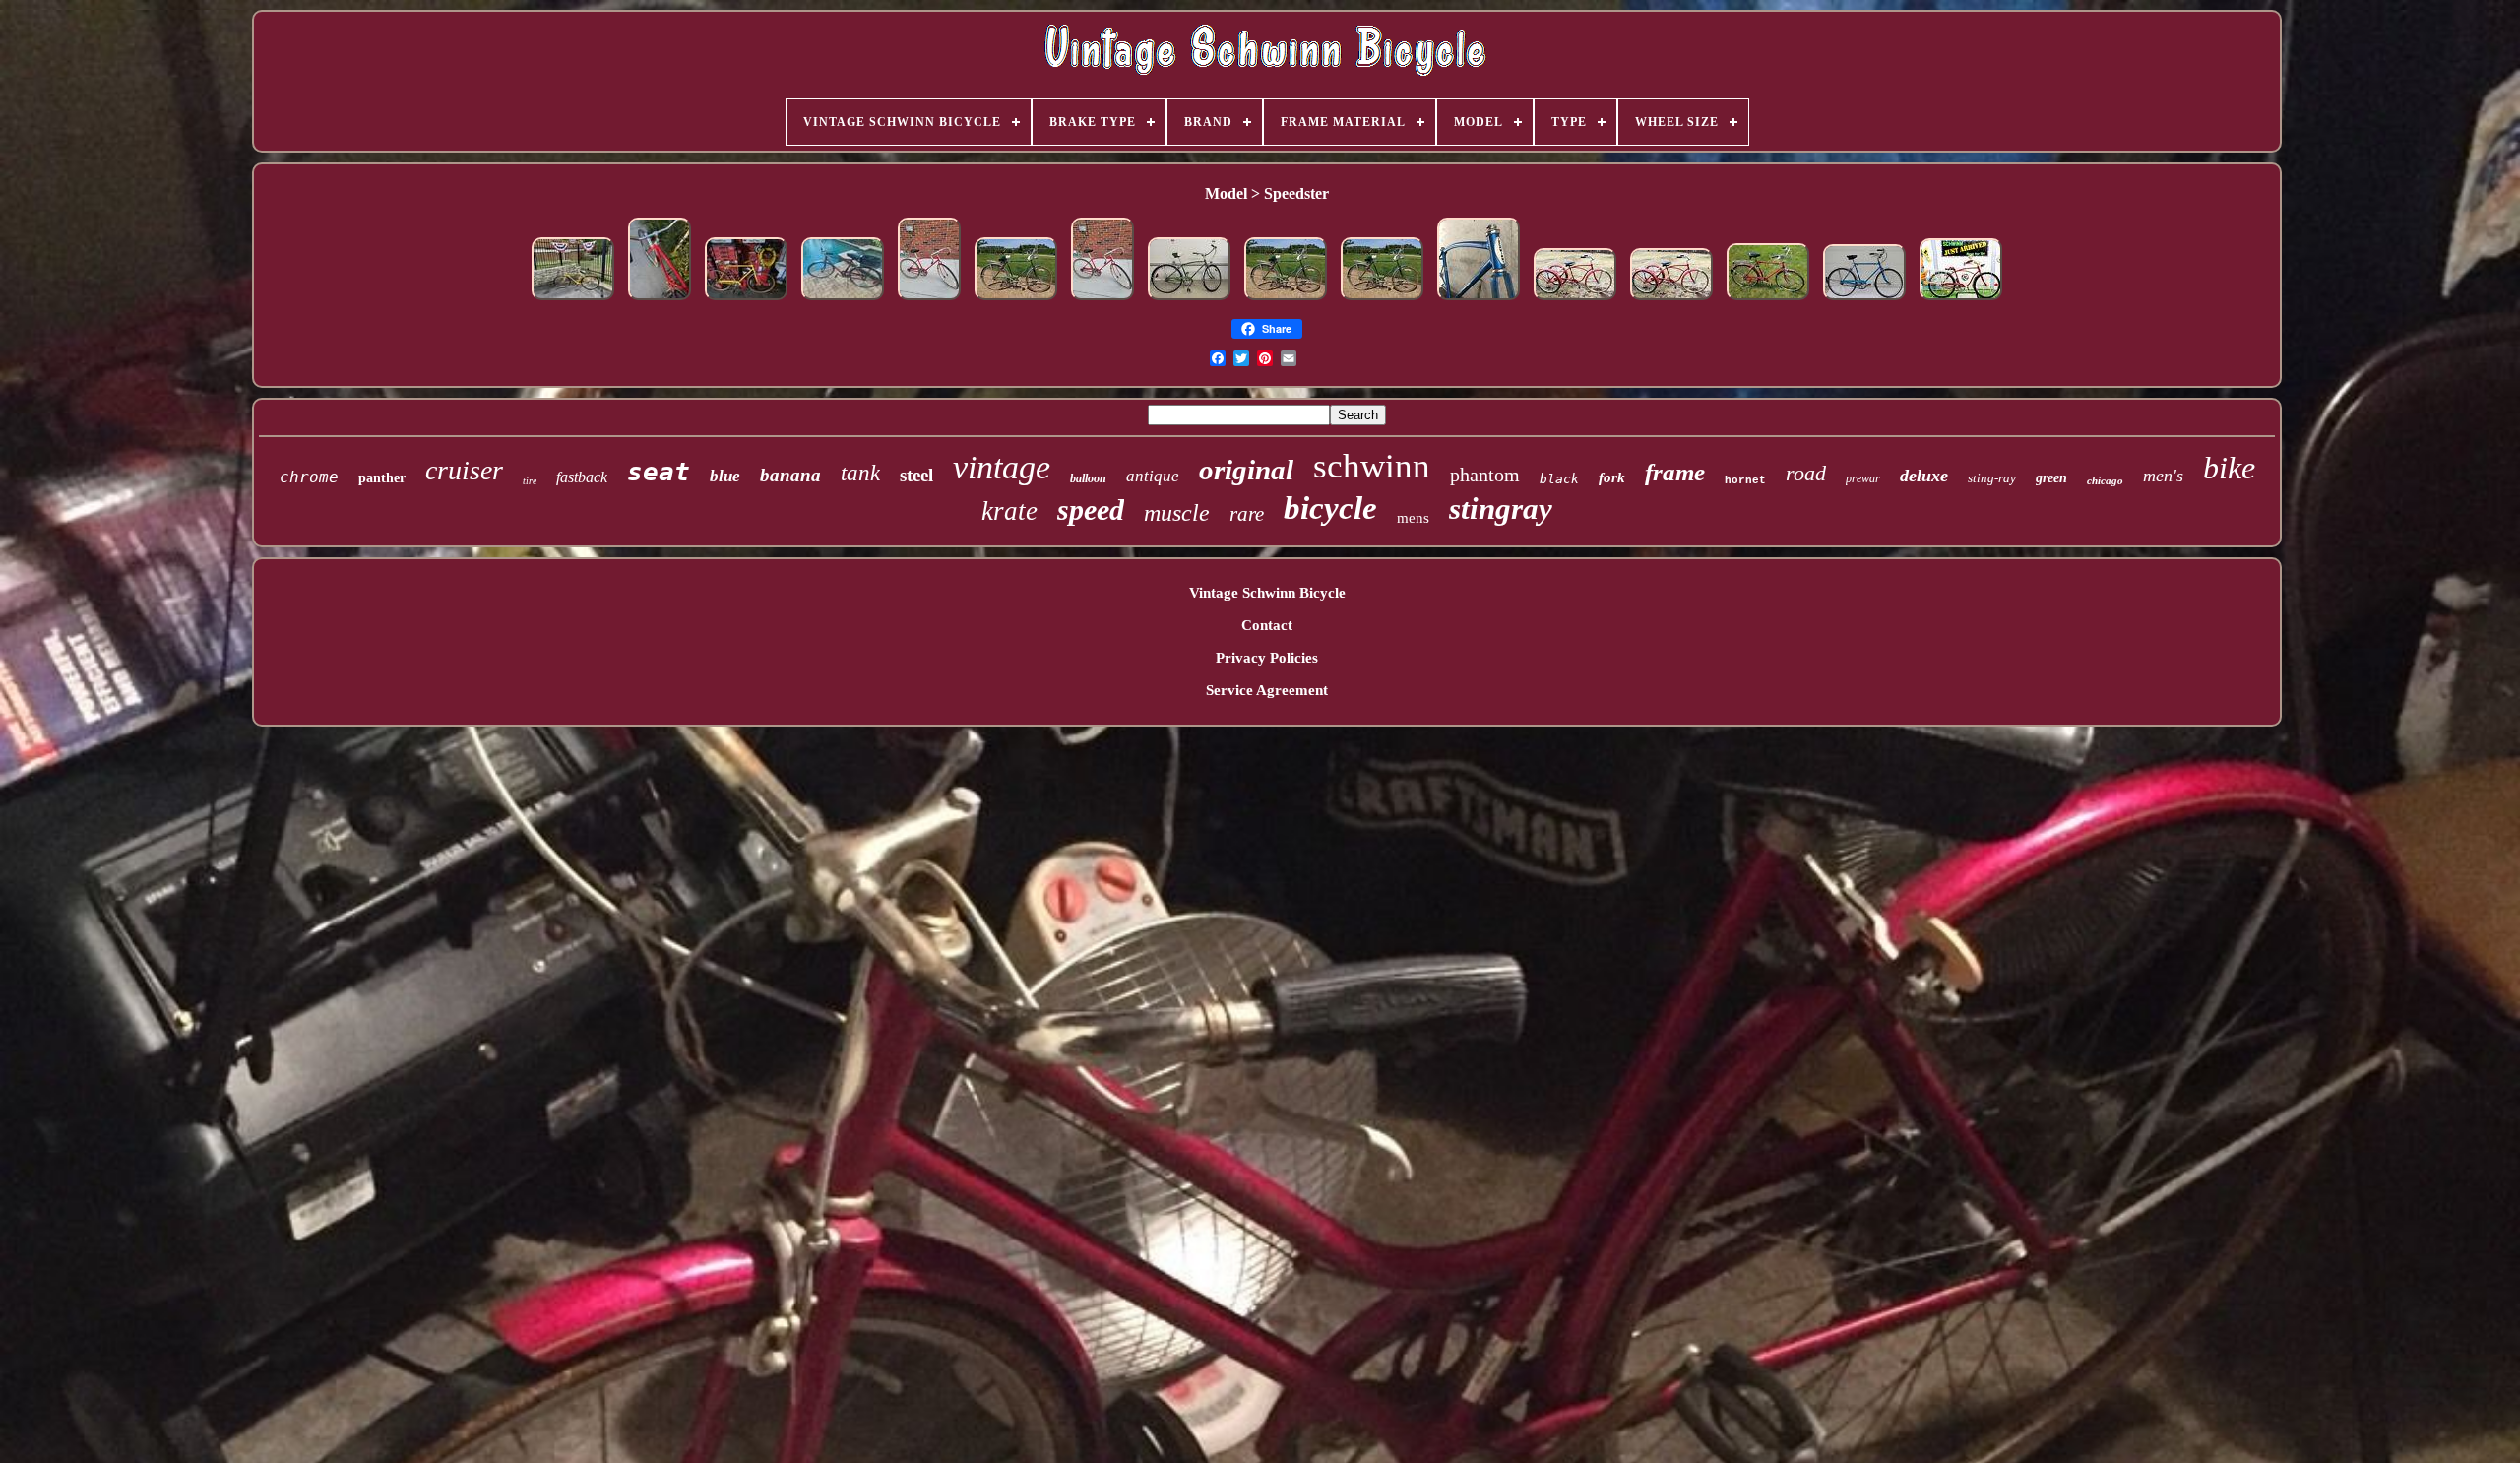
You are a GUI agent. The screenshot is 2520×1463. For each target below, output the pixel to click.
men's (2163, 476)
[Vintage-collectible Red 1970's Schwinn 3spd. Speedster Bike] (843, 300)
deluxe (1924, 476)
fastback (582, 477)
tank (860, 473)
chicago (2105, 480)
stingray (1501, 509)
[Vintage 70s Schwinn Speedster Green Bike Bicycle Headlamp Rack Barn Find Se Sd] (1016, 300)
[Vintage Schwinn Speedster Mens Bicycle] (1864, 300)
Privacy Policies (1267, 658)
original (1246, 470)
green (2051, 478)
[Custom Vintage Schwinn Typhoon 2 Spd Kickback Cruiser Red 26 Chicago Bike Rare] (1961, 300)
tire (530, 481)
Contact (1267, 625)
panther (382, 478)
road (1806, 473)
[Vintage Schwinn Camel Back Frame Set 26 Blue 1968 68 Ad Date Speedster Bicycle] (1479, 300)
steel (916, 475)
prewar (1863, 478)
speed (1091, 509)
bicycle (1330, 508)
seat (659, 472)
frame (1675, 472)
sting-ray (1992, 478)
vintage (1002, 467)
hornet (1745, 480)
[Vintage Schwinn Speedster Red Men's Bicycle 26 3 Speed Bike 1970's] (1768, 300)
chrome (309, 477)
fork (1612, 477)
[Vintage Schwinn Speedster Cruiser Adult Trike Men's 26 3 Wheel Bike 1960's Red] (1575, 300)
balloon (1088, 478)
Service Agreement (1267, 690)
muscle (1177, 513)
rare (1247, 514)
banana (790, 475)
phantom (1485, 475)
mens (1413, 518)
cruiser (464, 470)
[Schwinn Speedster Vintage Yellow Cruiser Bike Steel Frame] (573, 300)
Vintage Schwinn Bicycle (1267, 593)
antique (1153, 476)
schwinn (1372, 466)
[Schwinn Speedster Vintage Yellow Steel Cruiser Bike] (746, 300)
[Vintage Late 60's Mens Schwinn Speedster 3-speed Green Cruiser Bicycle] (1189, 300)
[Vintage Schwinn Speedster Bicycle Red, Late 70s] (929, 300)
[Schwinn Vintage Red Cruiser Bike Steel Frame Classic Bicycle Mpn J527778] (660, 300)
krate (1009, 511)
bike (2229, 468)
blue (725, 476)
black (1559, 479)
